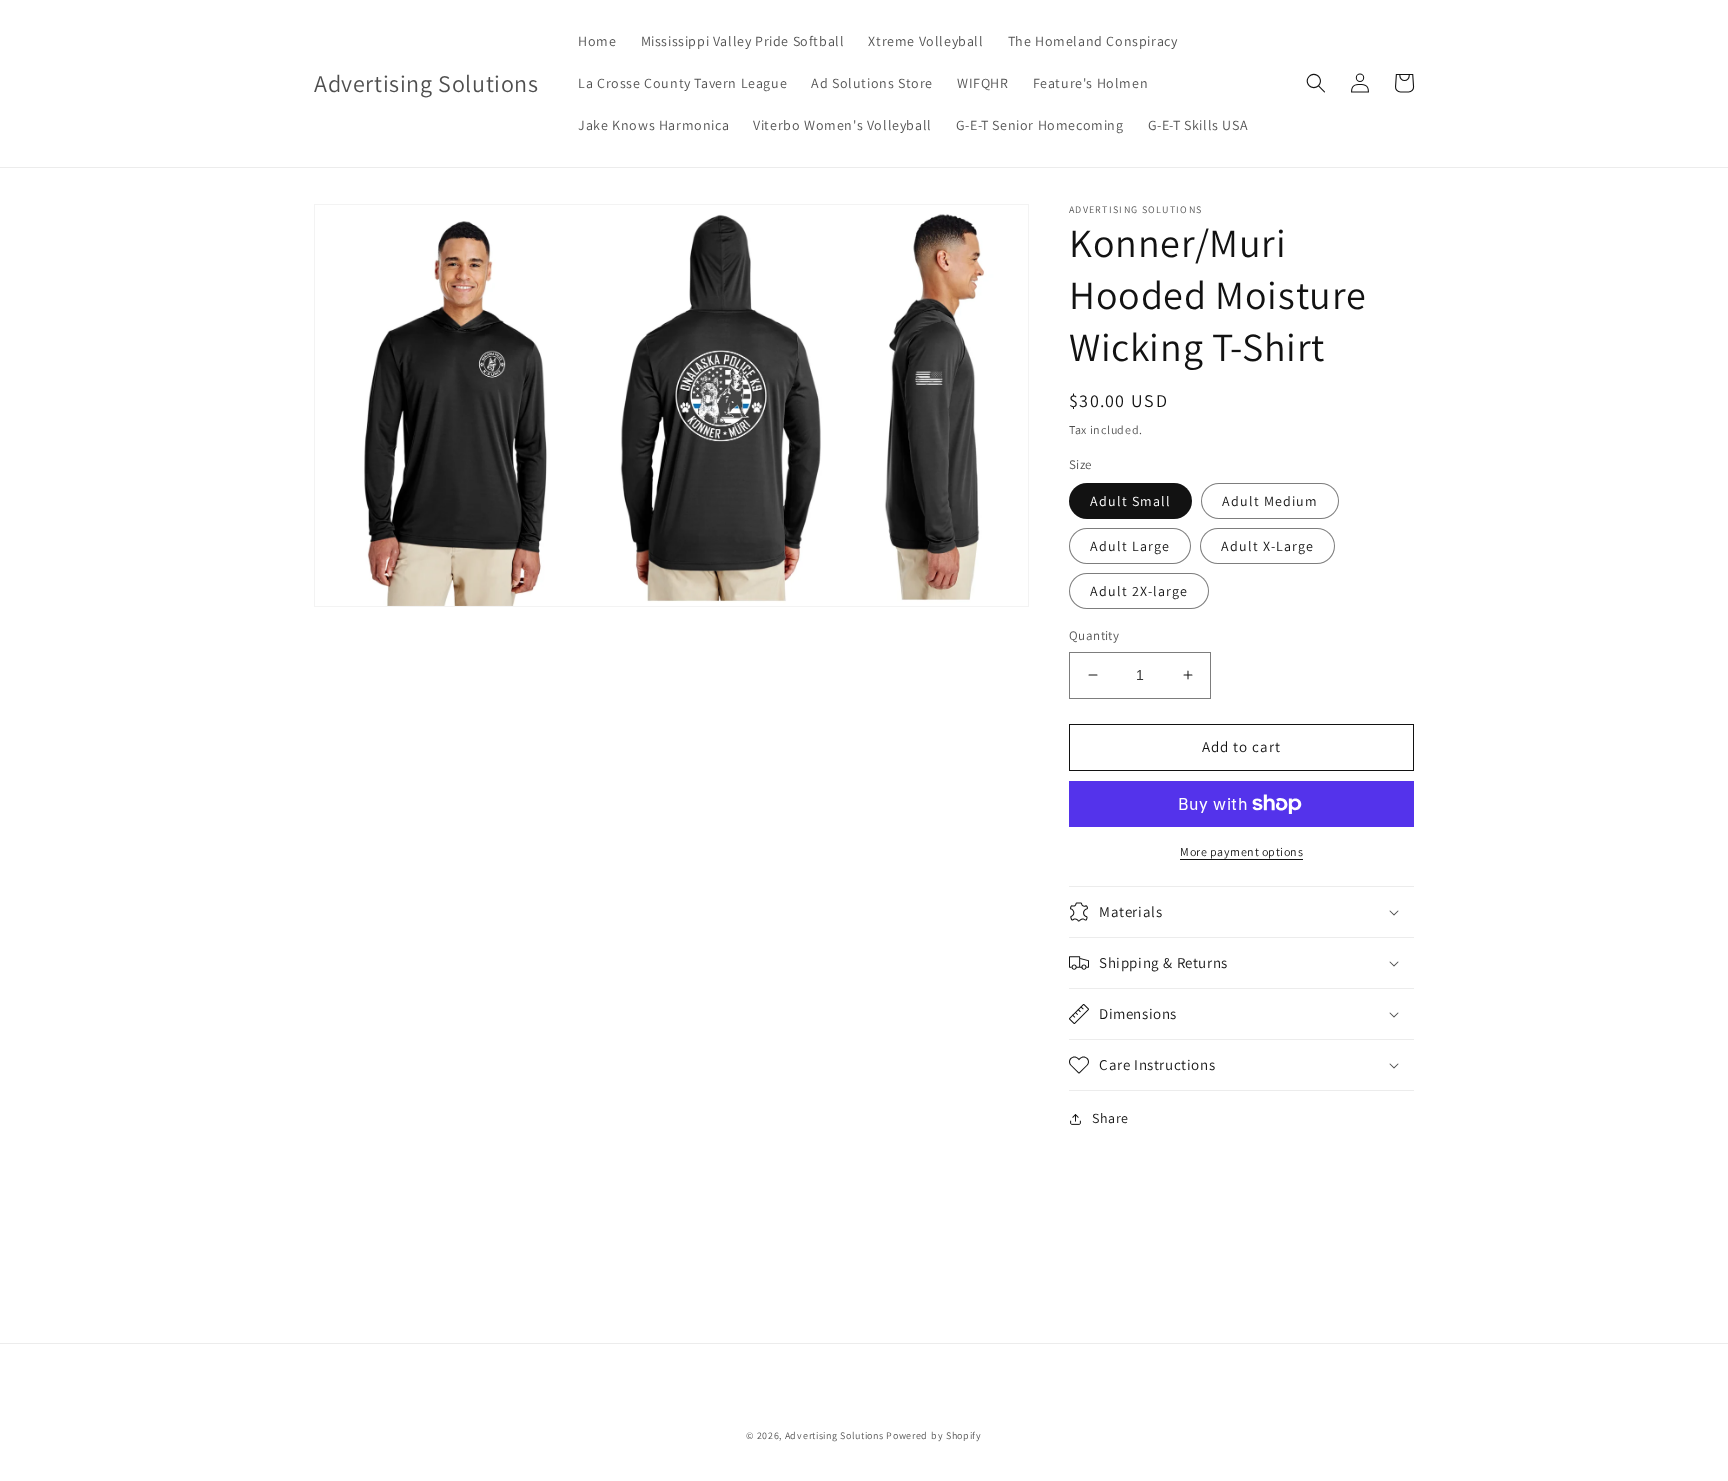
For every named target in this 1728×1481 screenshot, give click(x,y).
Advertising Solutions (834, 1435)
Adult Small (1130, 501)
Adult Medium (1270, 501)
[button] (1316, 83)
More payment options (1241, 851)
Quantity (1094, 635)
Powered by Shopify (934, 1435)
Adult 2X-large (1139, 591)
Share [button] (1110, 1118)
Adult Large (1130, 546)
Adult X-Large (1267, 546)
